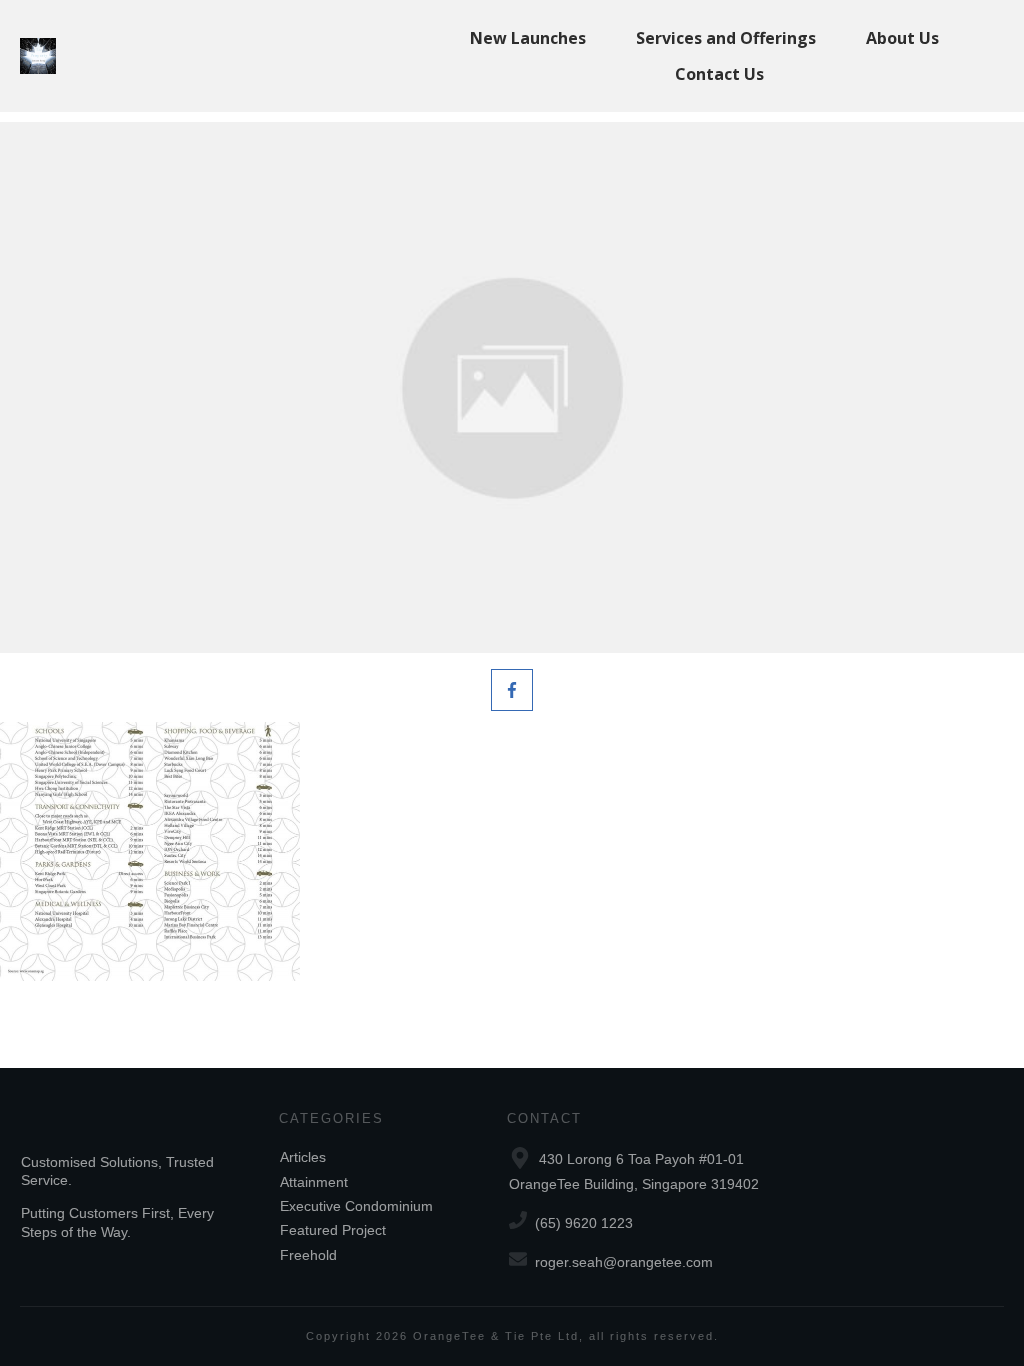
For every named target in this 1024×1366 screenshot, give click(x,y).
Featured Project (333, 1230)
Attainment (314, 1182)
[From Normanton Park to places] (512, 387)
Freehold (308, 1255)
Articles (303, 1157)
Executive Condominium (356, 1206)
